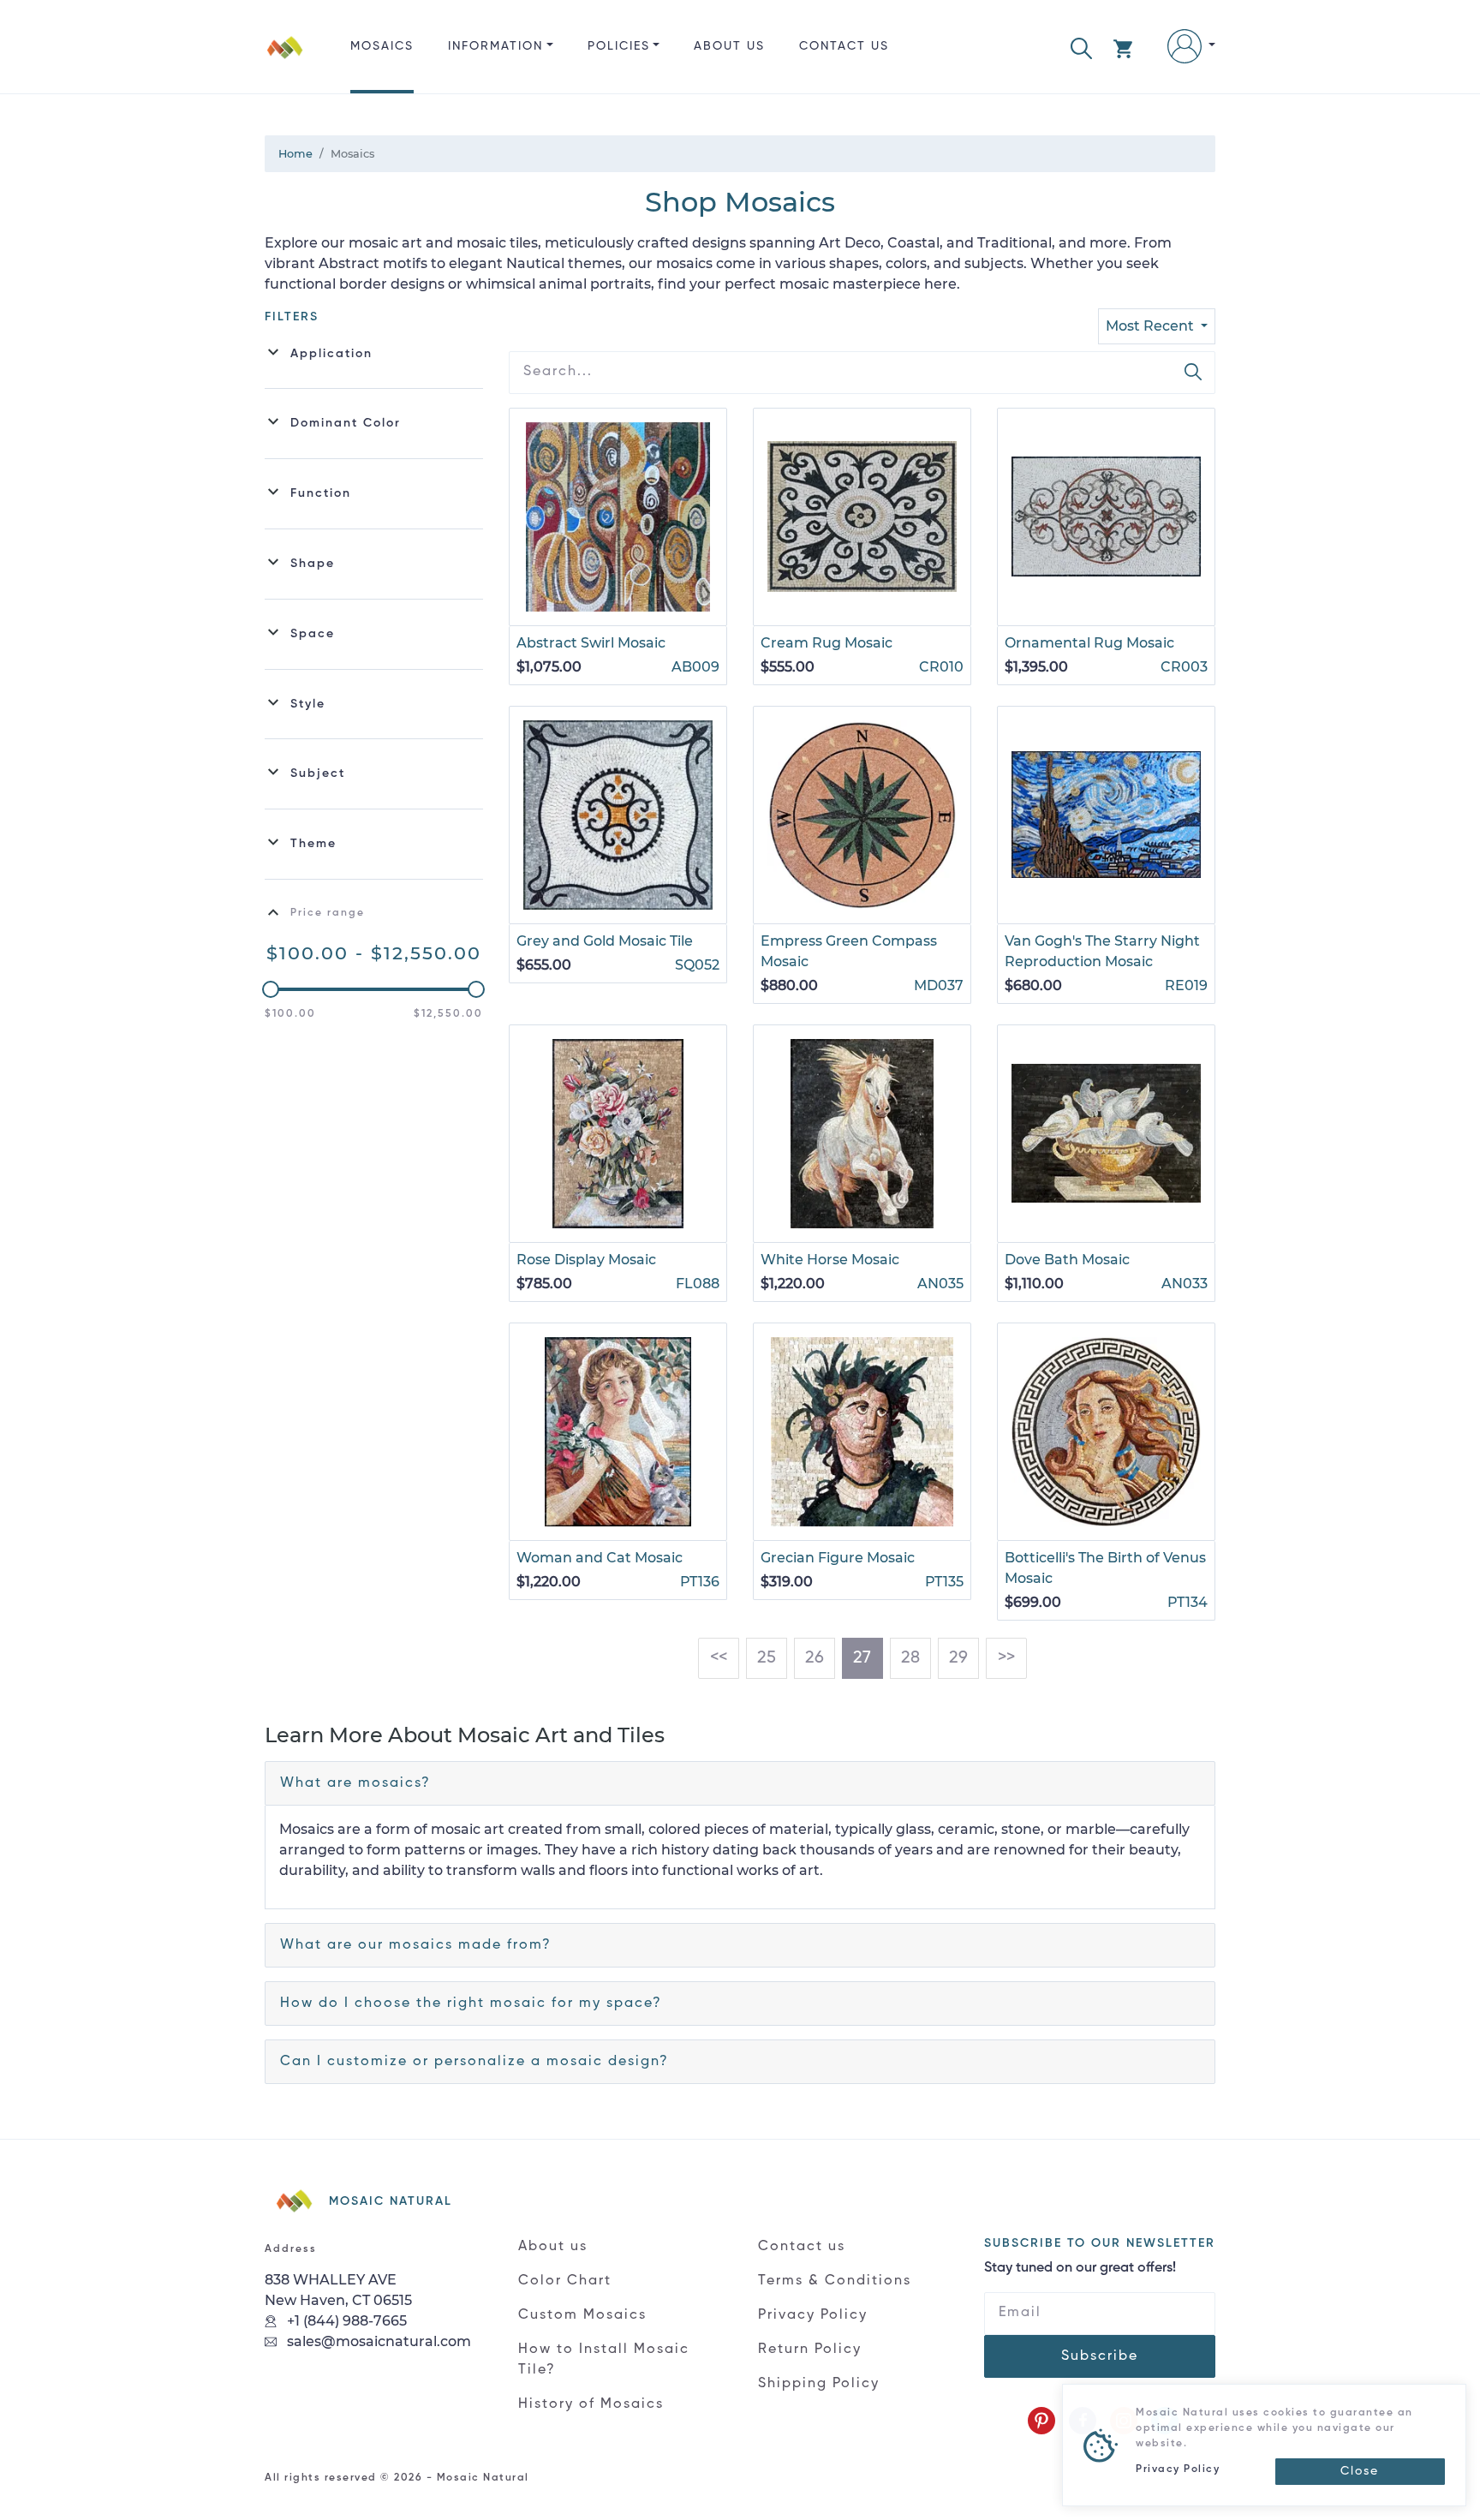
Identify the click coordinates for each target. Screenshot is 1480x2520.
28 (910, 1658)
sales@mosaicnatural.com (377, 2341)
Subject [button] (318, 773)
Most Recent (1152, 326)
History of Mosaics (591, 2404)
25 (767, 1658)
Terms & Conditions (835, 2281)
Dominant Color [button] (346, 423)
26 (815, 1658)
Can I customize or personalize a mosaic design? (474, 2062)
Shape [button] (313, 564)
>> (1006, 1658)
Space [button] (313, 634)
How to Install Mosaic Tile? (604, 2360)
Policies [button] (619, 46)
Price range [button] (328, 913)
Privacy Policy (813, 2315)
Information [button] (495, 46)
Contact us (844, 46)
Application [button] (331, 354)
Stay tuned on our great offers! (1080, 2268)
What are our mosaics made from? (416, 1945)
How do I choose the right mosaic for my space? (471, 2003)
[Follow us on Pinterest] (1041, 2421)
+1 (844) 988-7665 (345, 2321)
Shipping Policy (819, 2384)
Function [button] (321, 493)
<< (719, 1658)
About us (729, 46)
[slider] (271, 989)
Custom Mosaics (582, 2315)
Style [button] (308, 704)
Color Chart (565, 2281)
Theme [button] (313, 844)
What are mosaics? (355, 1783)
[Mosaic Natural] (285, 60)
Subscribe (1100, 2356)
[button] (1081, 47)
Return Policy (810, 2350)
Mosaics (382, 46)
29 (958, 1658)
